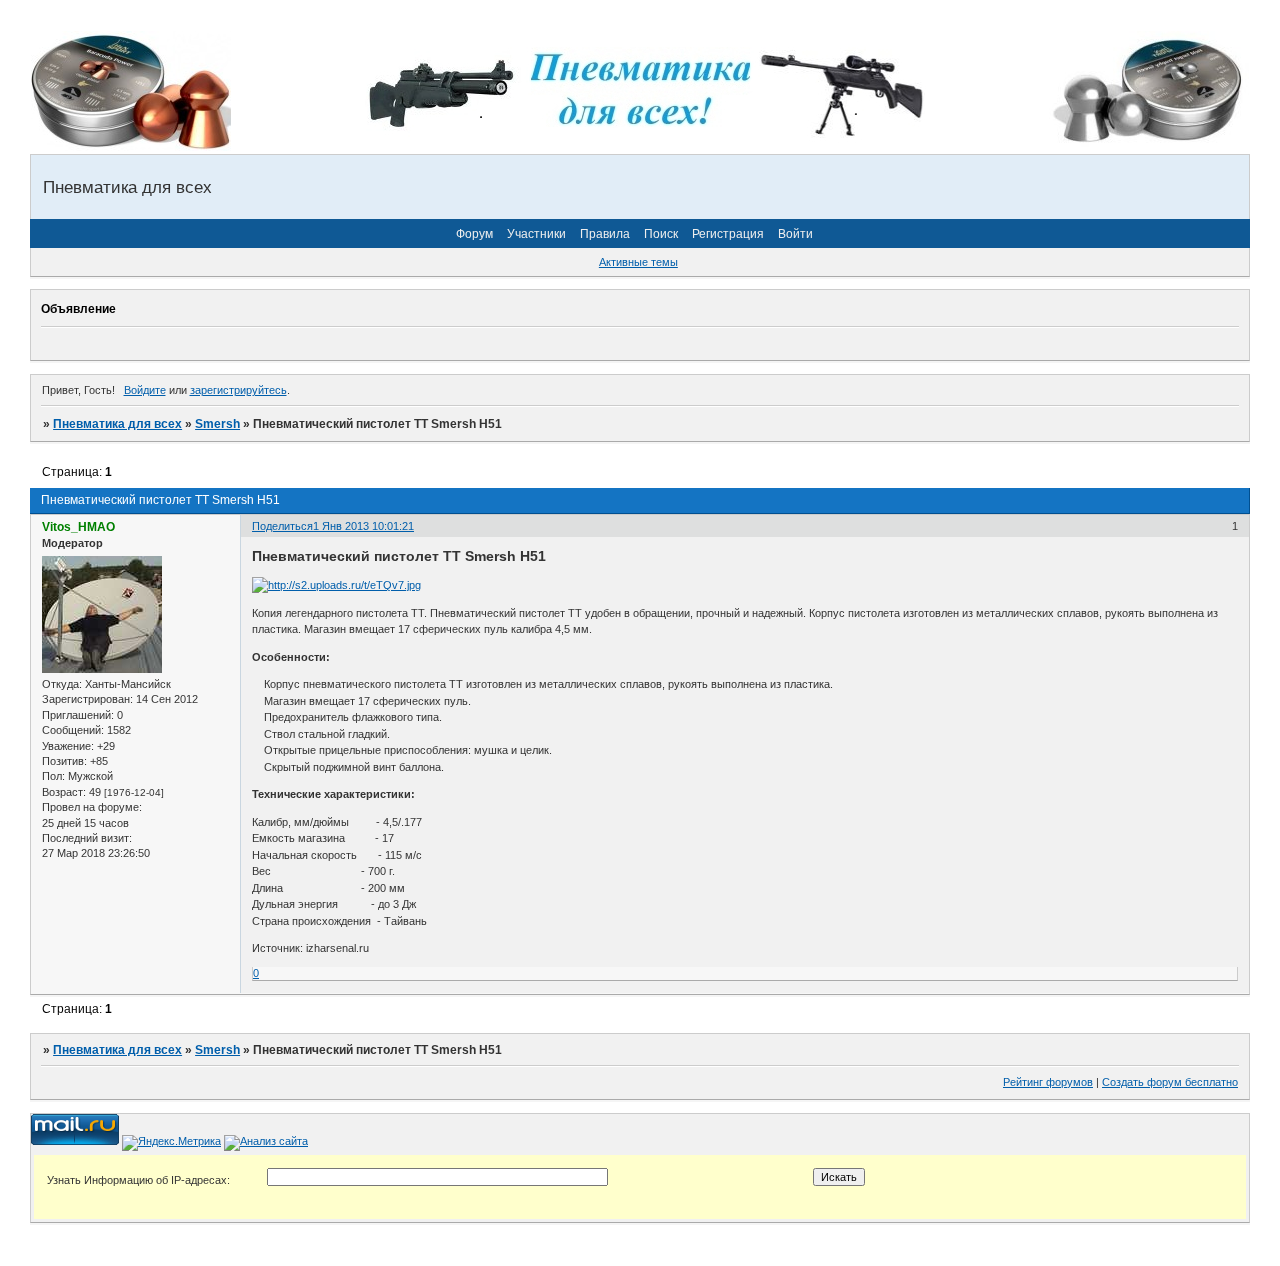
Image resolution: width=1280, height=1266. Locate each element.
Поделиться (282, 526)
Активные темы (638, 262)
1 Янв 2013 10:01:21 (363, 526)
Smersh (217, 424)
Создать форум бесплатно (1170, 1082)
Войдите (145, 390)
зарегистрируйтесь (238, 390)
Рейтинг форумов (1048, 1082)
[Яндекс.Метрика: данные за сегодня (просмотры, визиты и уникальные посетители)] (171, 1143)
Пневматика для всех (117, 424)
